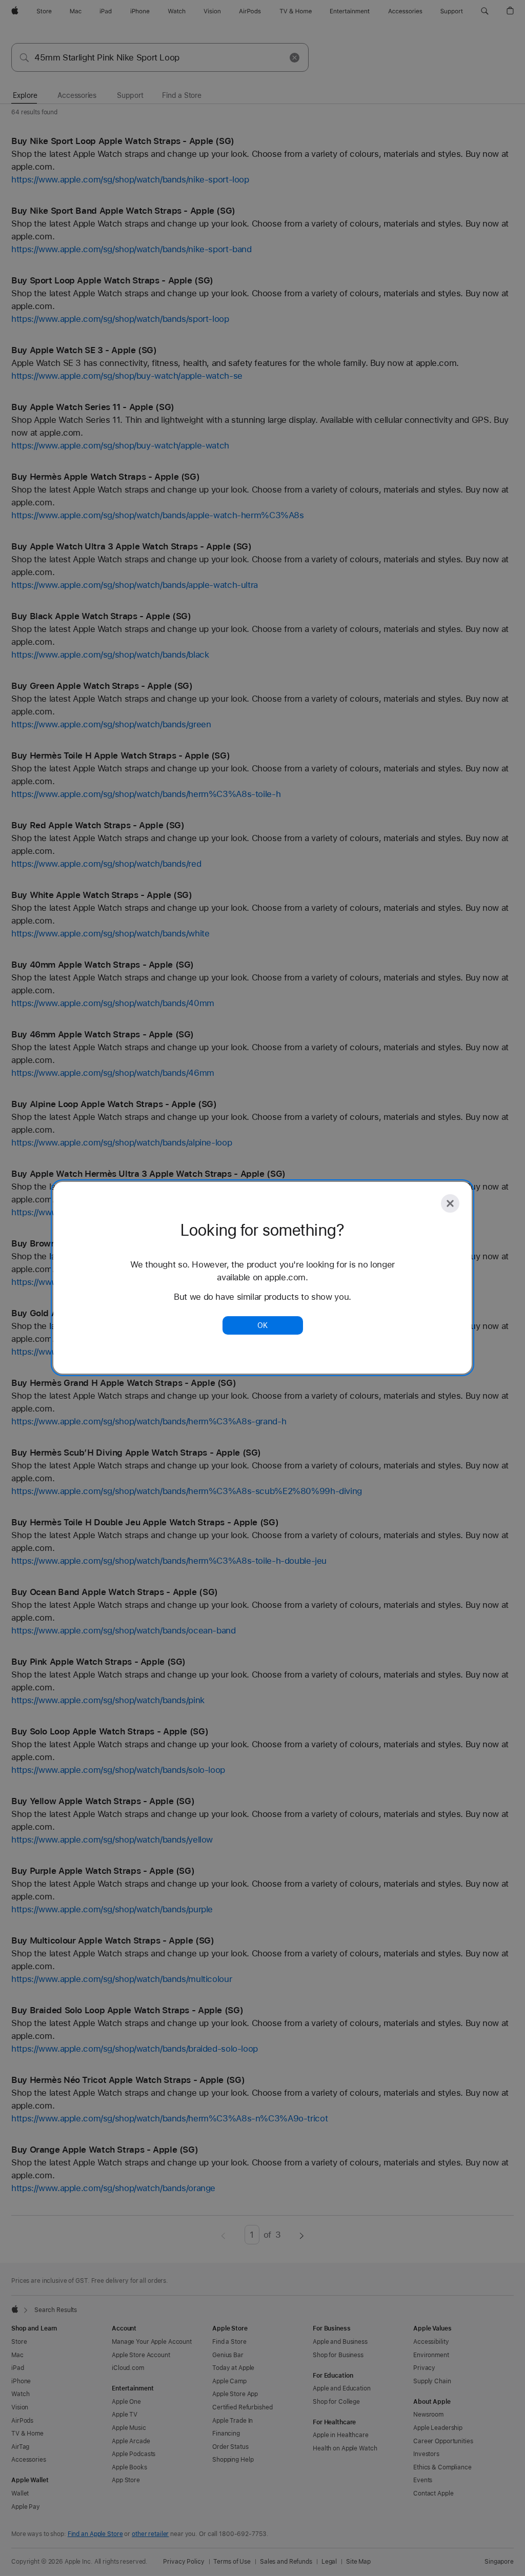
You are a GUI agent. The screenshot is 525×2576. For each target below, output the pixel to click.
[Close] (450, 1203)
